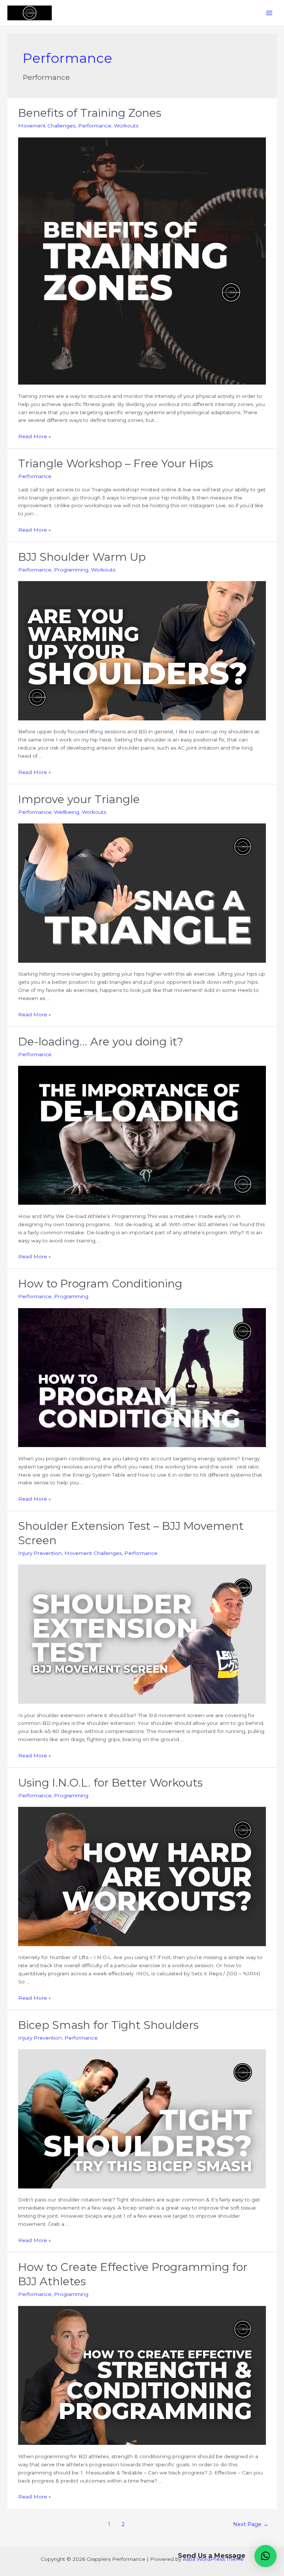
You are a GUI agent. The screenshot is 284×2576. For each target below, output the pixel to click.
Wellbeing (67, 812)
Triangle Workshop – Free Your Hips (116, 463)
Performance (95, 126)
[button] (266, 2556)
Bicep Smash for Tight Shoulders (108, 2025)
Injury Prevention (40, 1553)
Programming (71, 570)
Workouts (126, 126)
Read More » (35, 436)
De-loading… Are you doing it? (101, 1042)
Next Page (251, 2524)
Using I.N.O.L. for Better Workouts (110, 1783)
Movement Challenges (47, 126)
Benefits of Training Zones (90, 113)
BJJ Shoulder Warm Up (82, 557)
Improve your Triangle (79, 799)
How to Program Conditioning (100, 1284)
